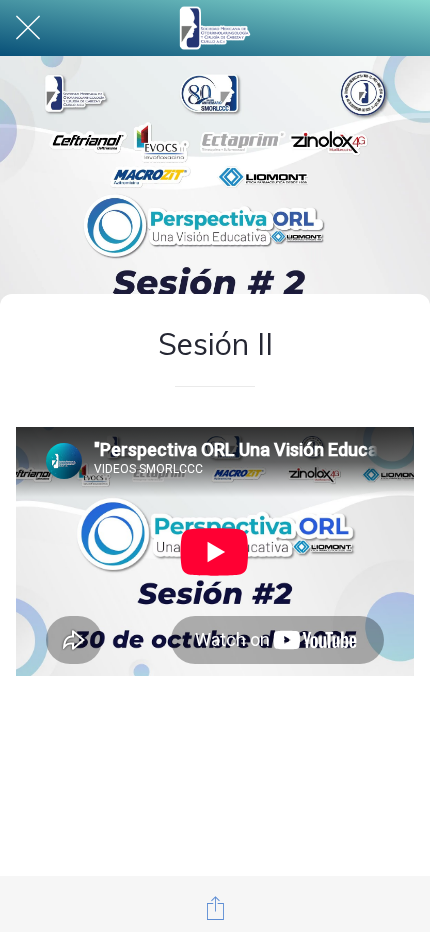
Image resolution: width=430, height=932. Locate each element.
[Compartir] (215, 908)
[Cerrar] (28, 28)
